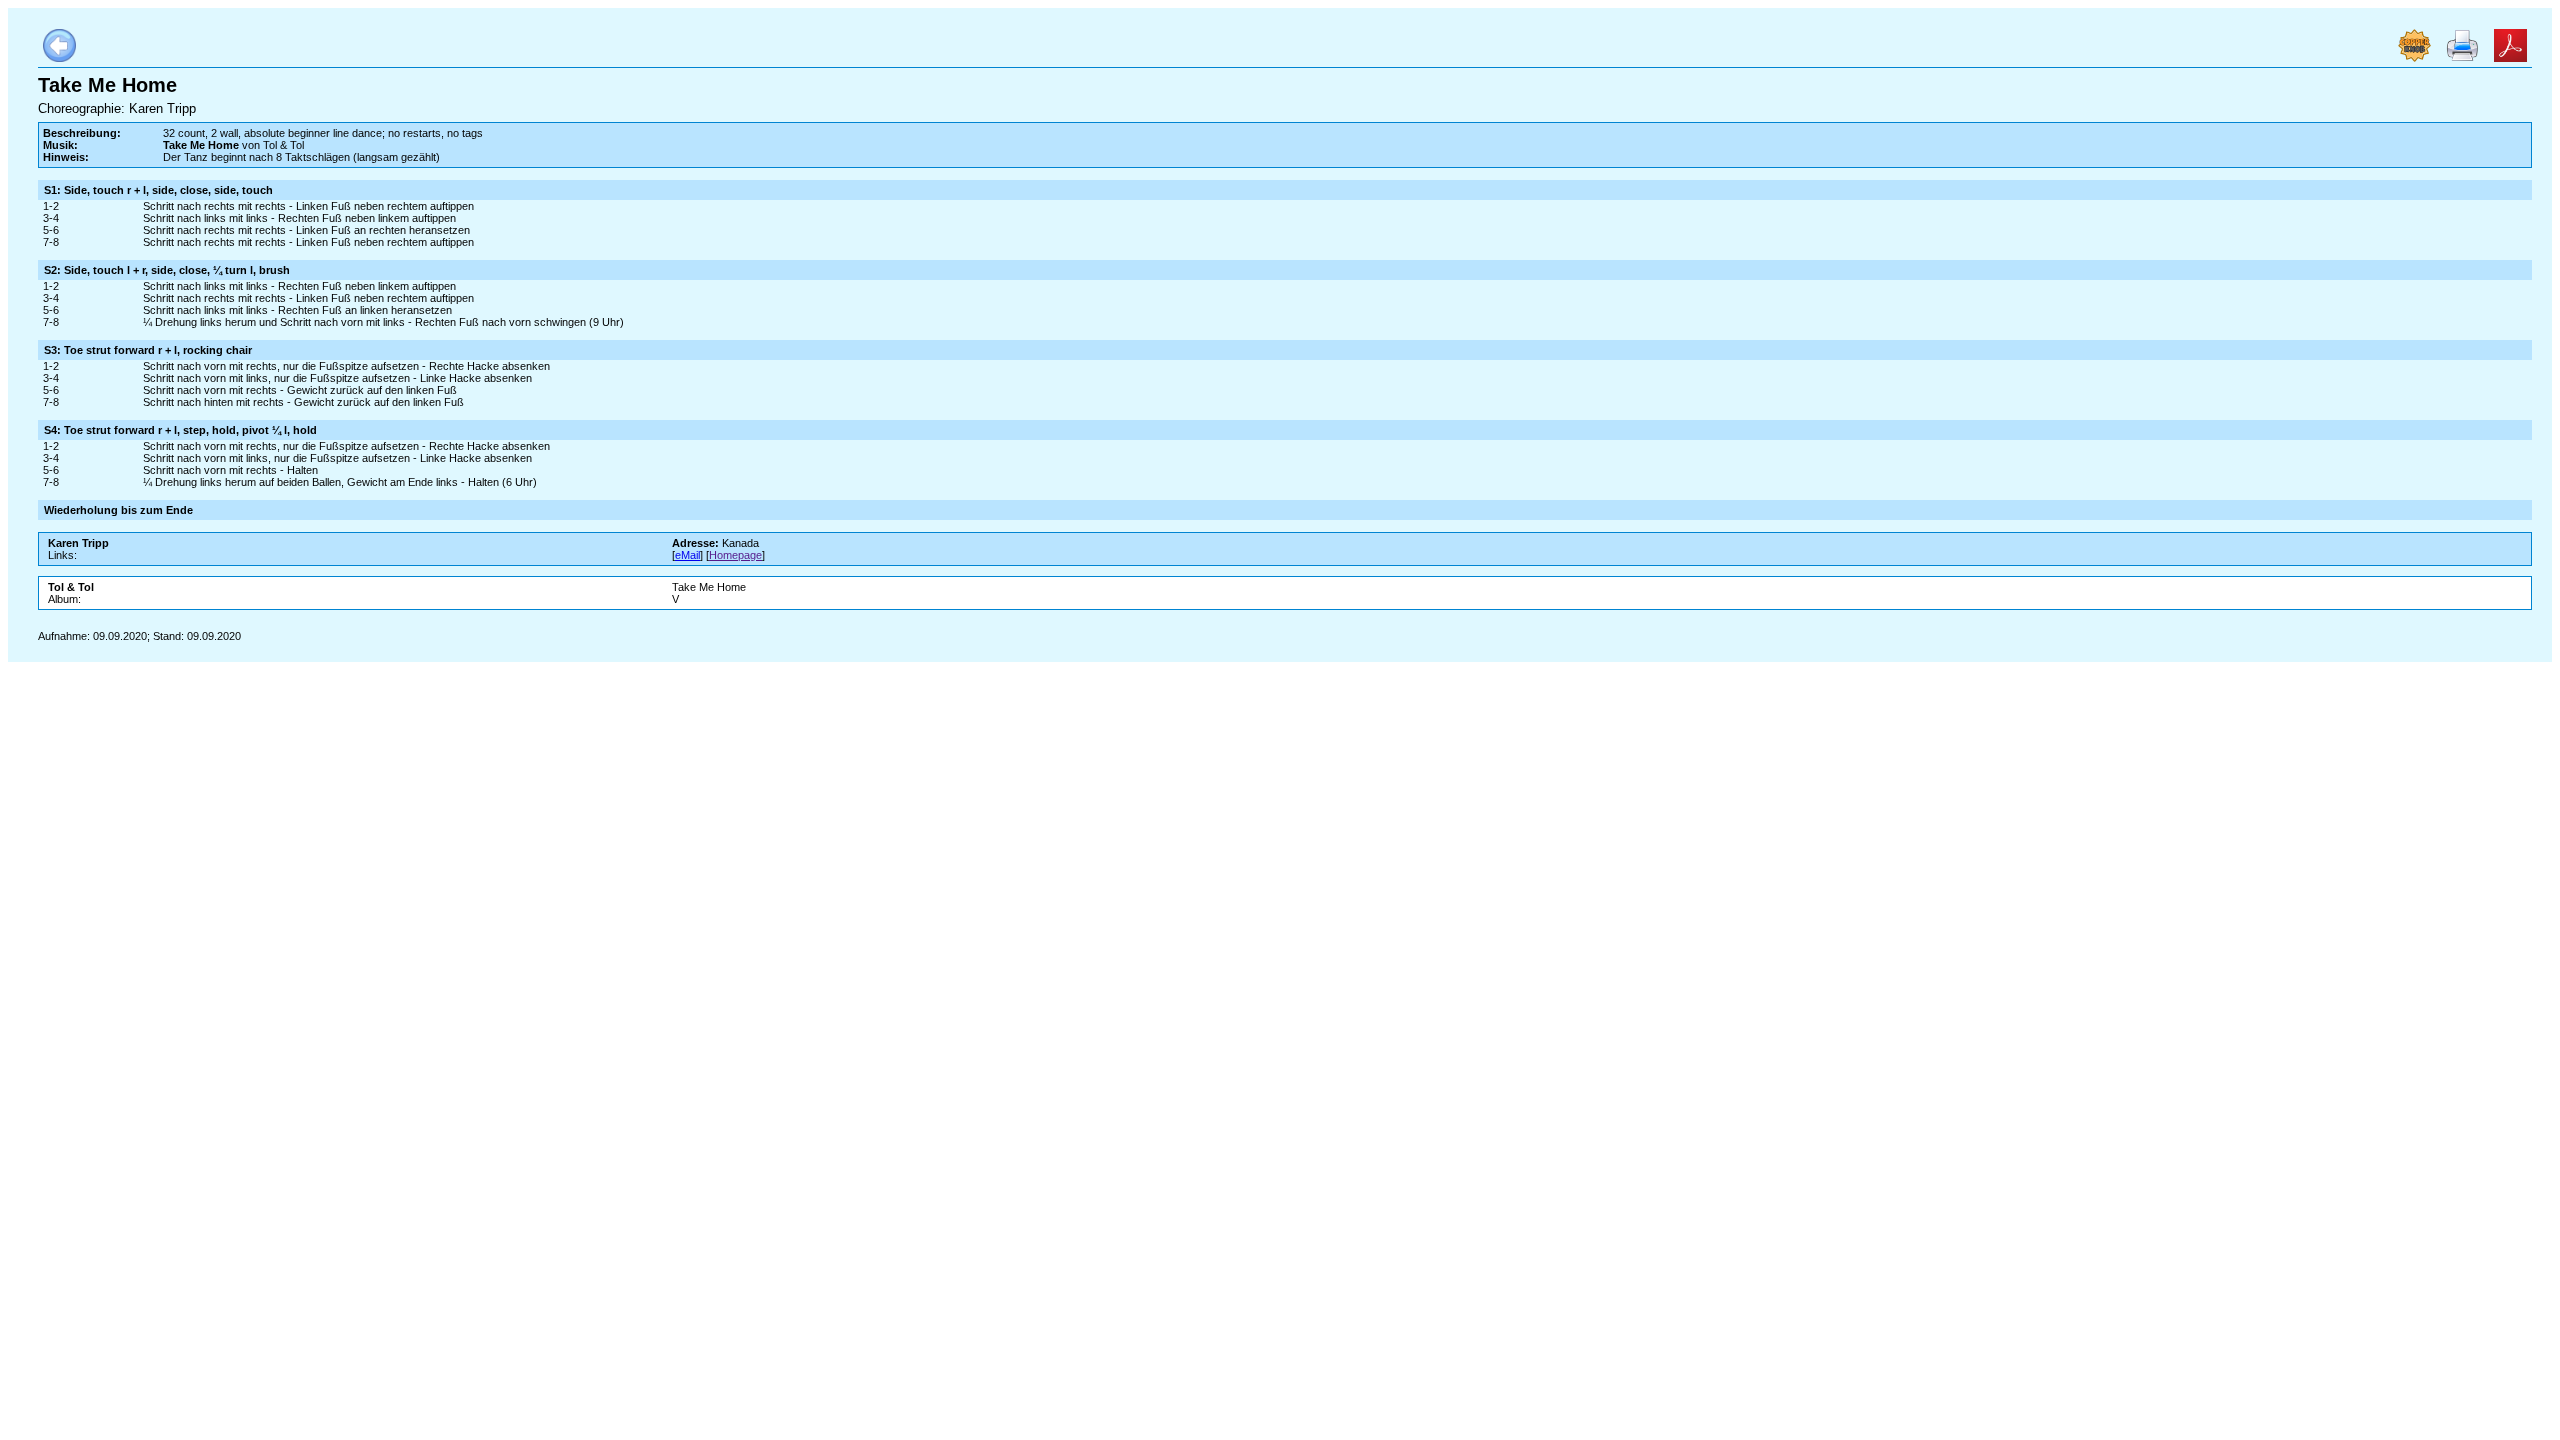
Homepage (735, 555)
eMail (687, 555)
